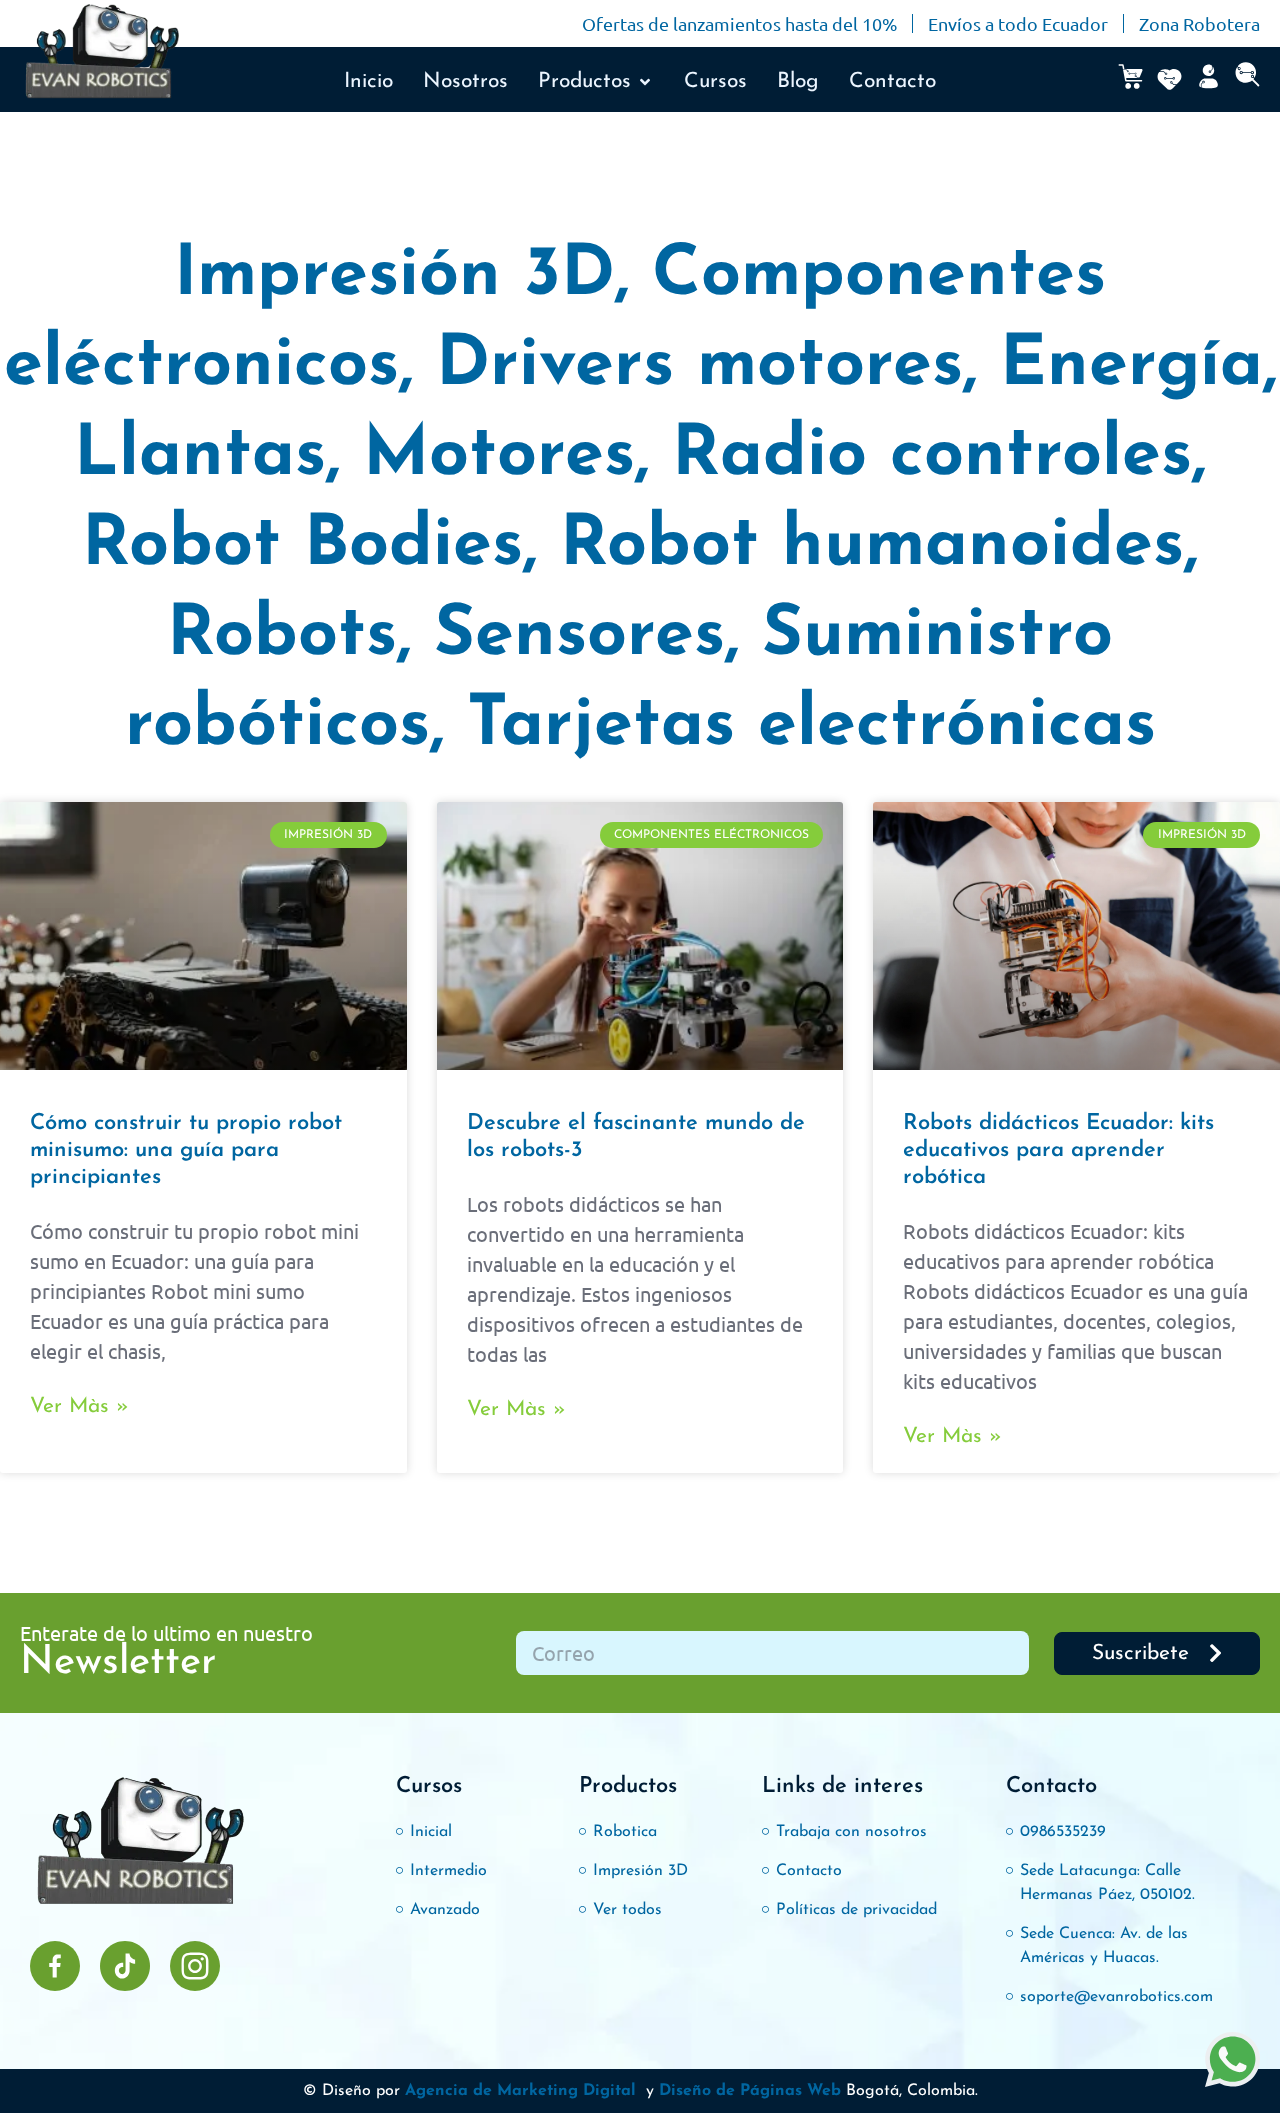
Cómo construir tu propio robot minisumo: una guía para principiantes (186, 1150)
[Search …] (1247, 80)
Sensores (579, 636)
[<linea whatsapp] (1232, 2062)
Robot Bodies (302, 546)
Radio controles (932, 456)
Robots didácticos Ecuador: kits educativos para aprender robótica (1058, 1150)
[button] (596, 82)
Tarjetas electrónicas (811, 726)
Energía (1131, 366)
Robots (282, 636)
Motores (499, 456)
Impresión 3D (394, 276)
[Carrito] (1130, 76)
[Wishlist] (1169, 79)
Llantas (200, 456)
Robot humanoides (872, 546)
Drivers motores (699, 366)
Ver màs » (79, 1406)
